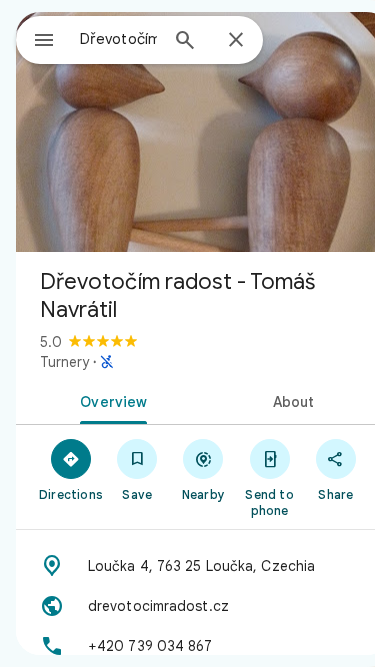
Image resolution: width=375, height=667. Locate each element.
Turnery (64, 362)
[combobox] (118, 39)
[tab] (110, 400)
